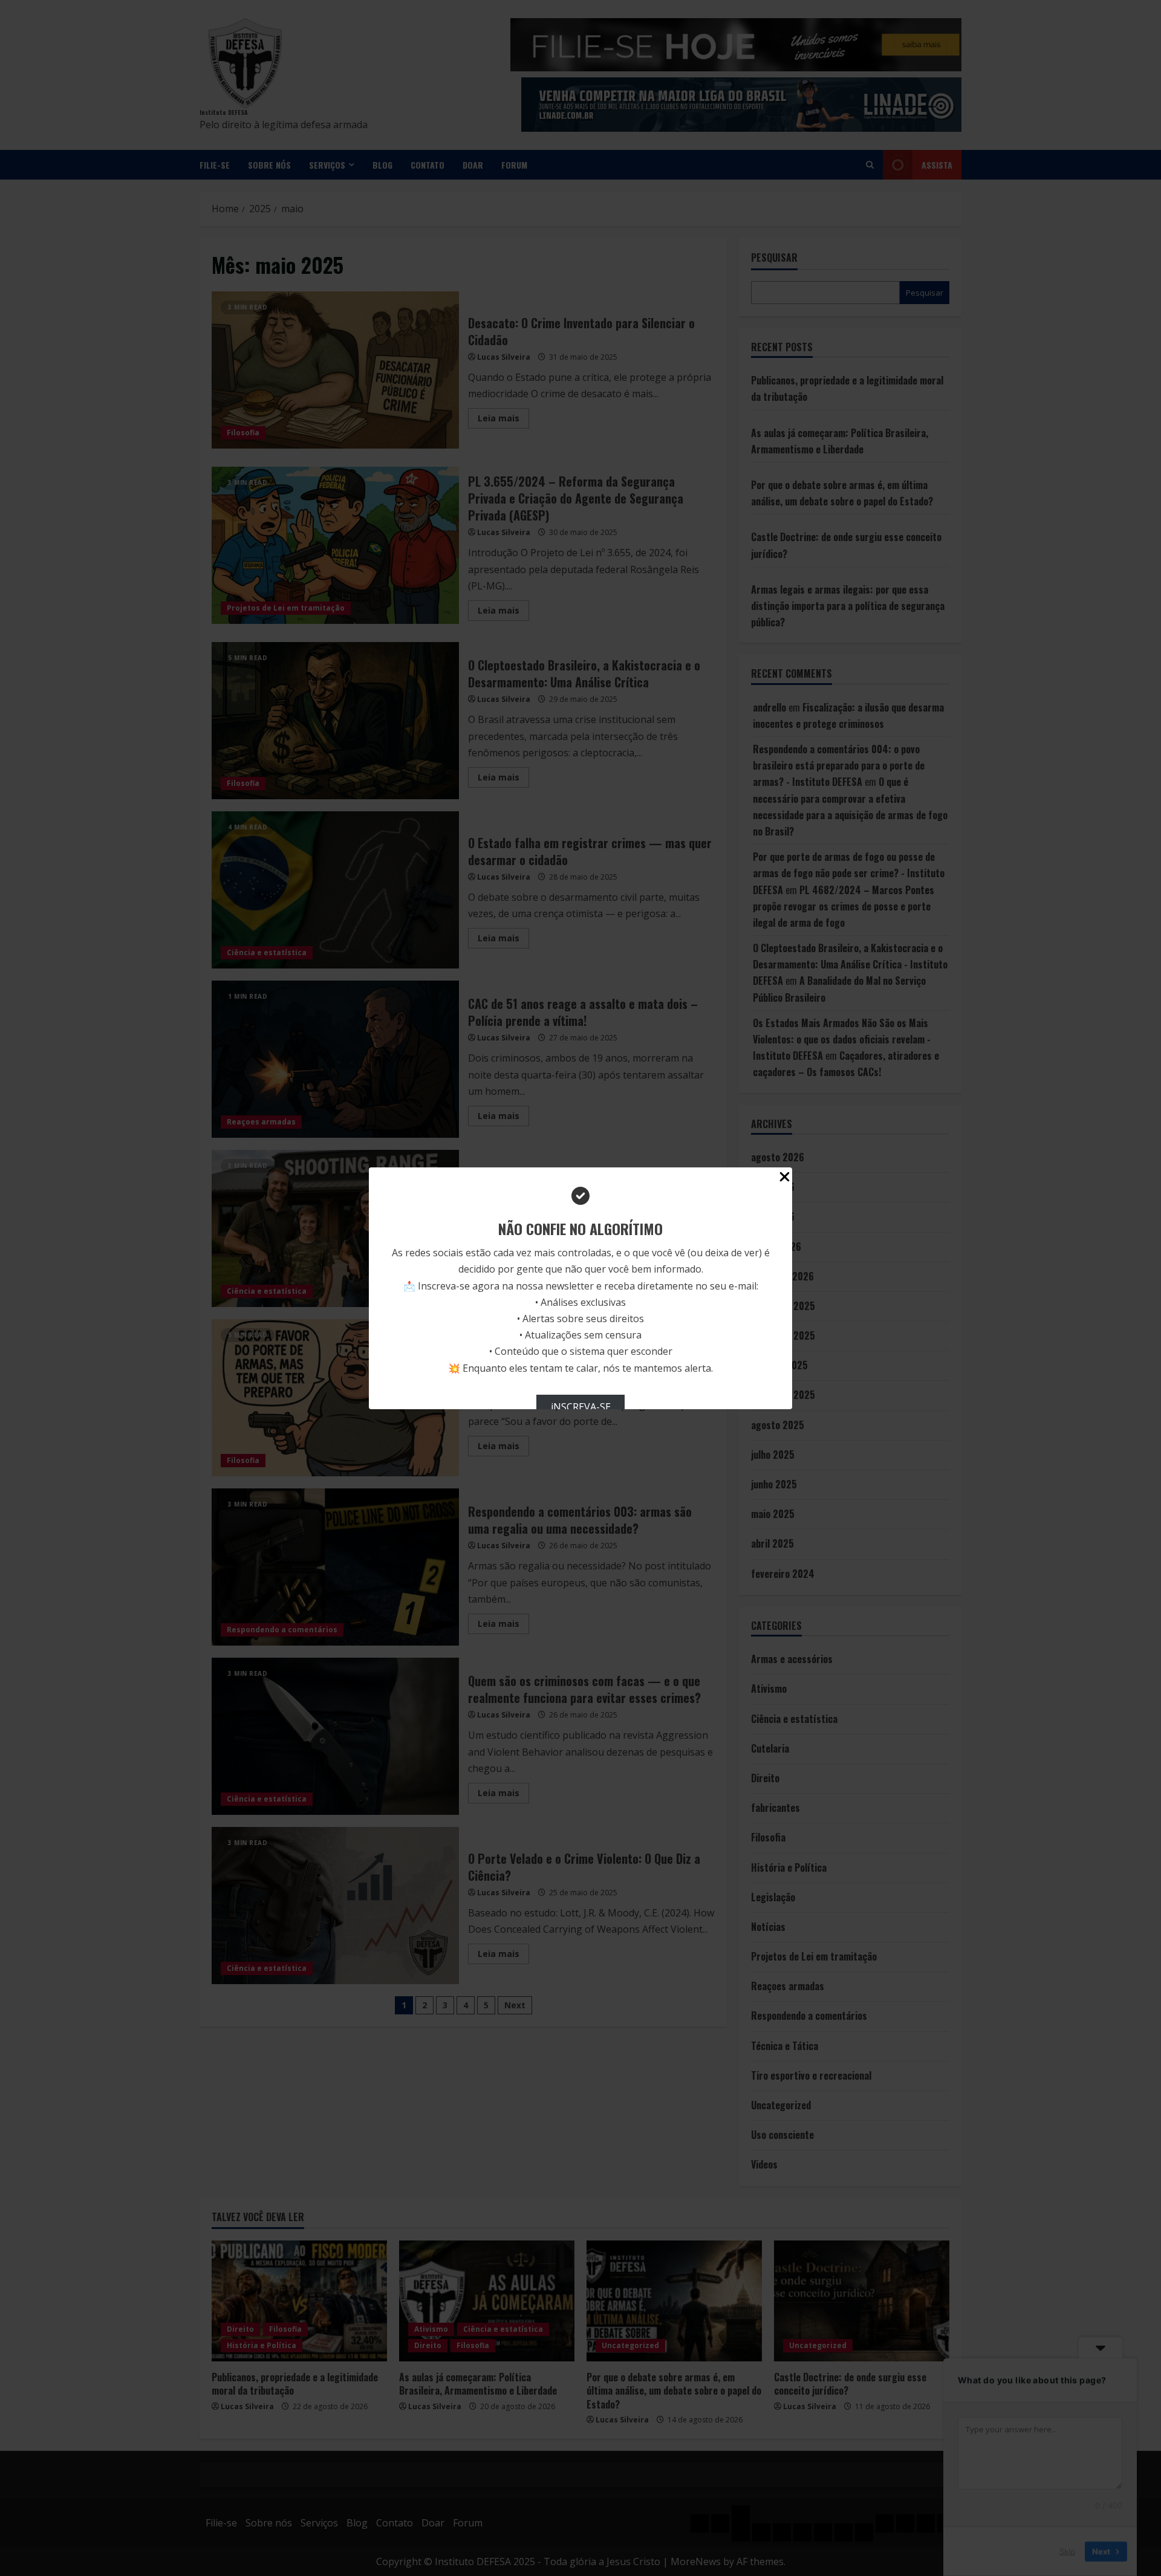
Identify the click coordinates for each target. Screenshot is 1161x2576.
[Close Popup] (785, 1179)
